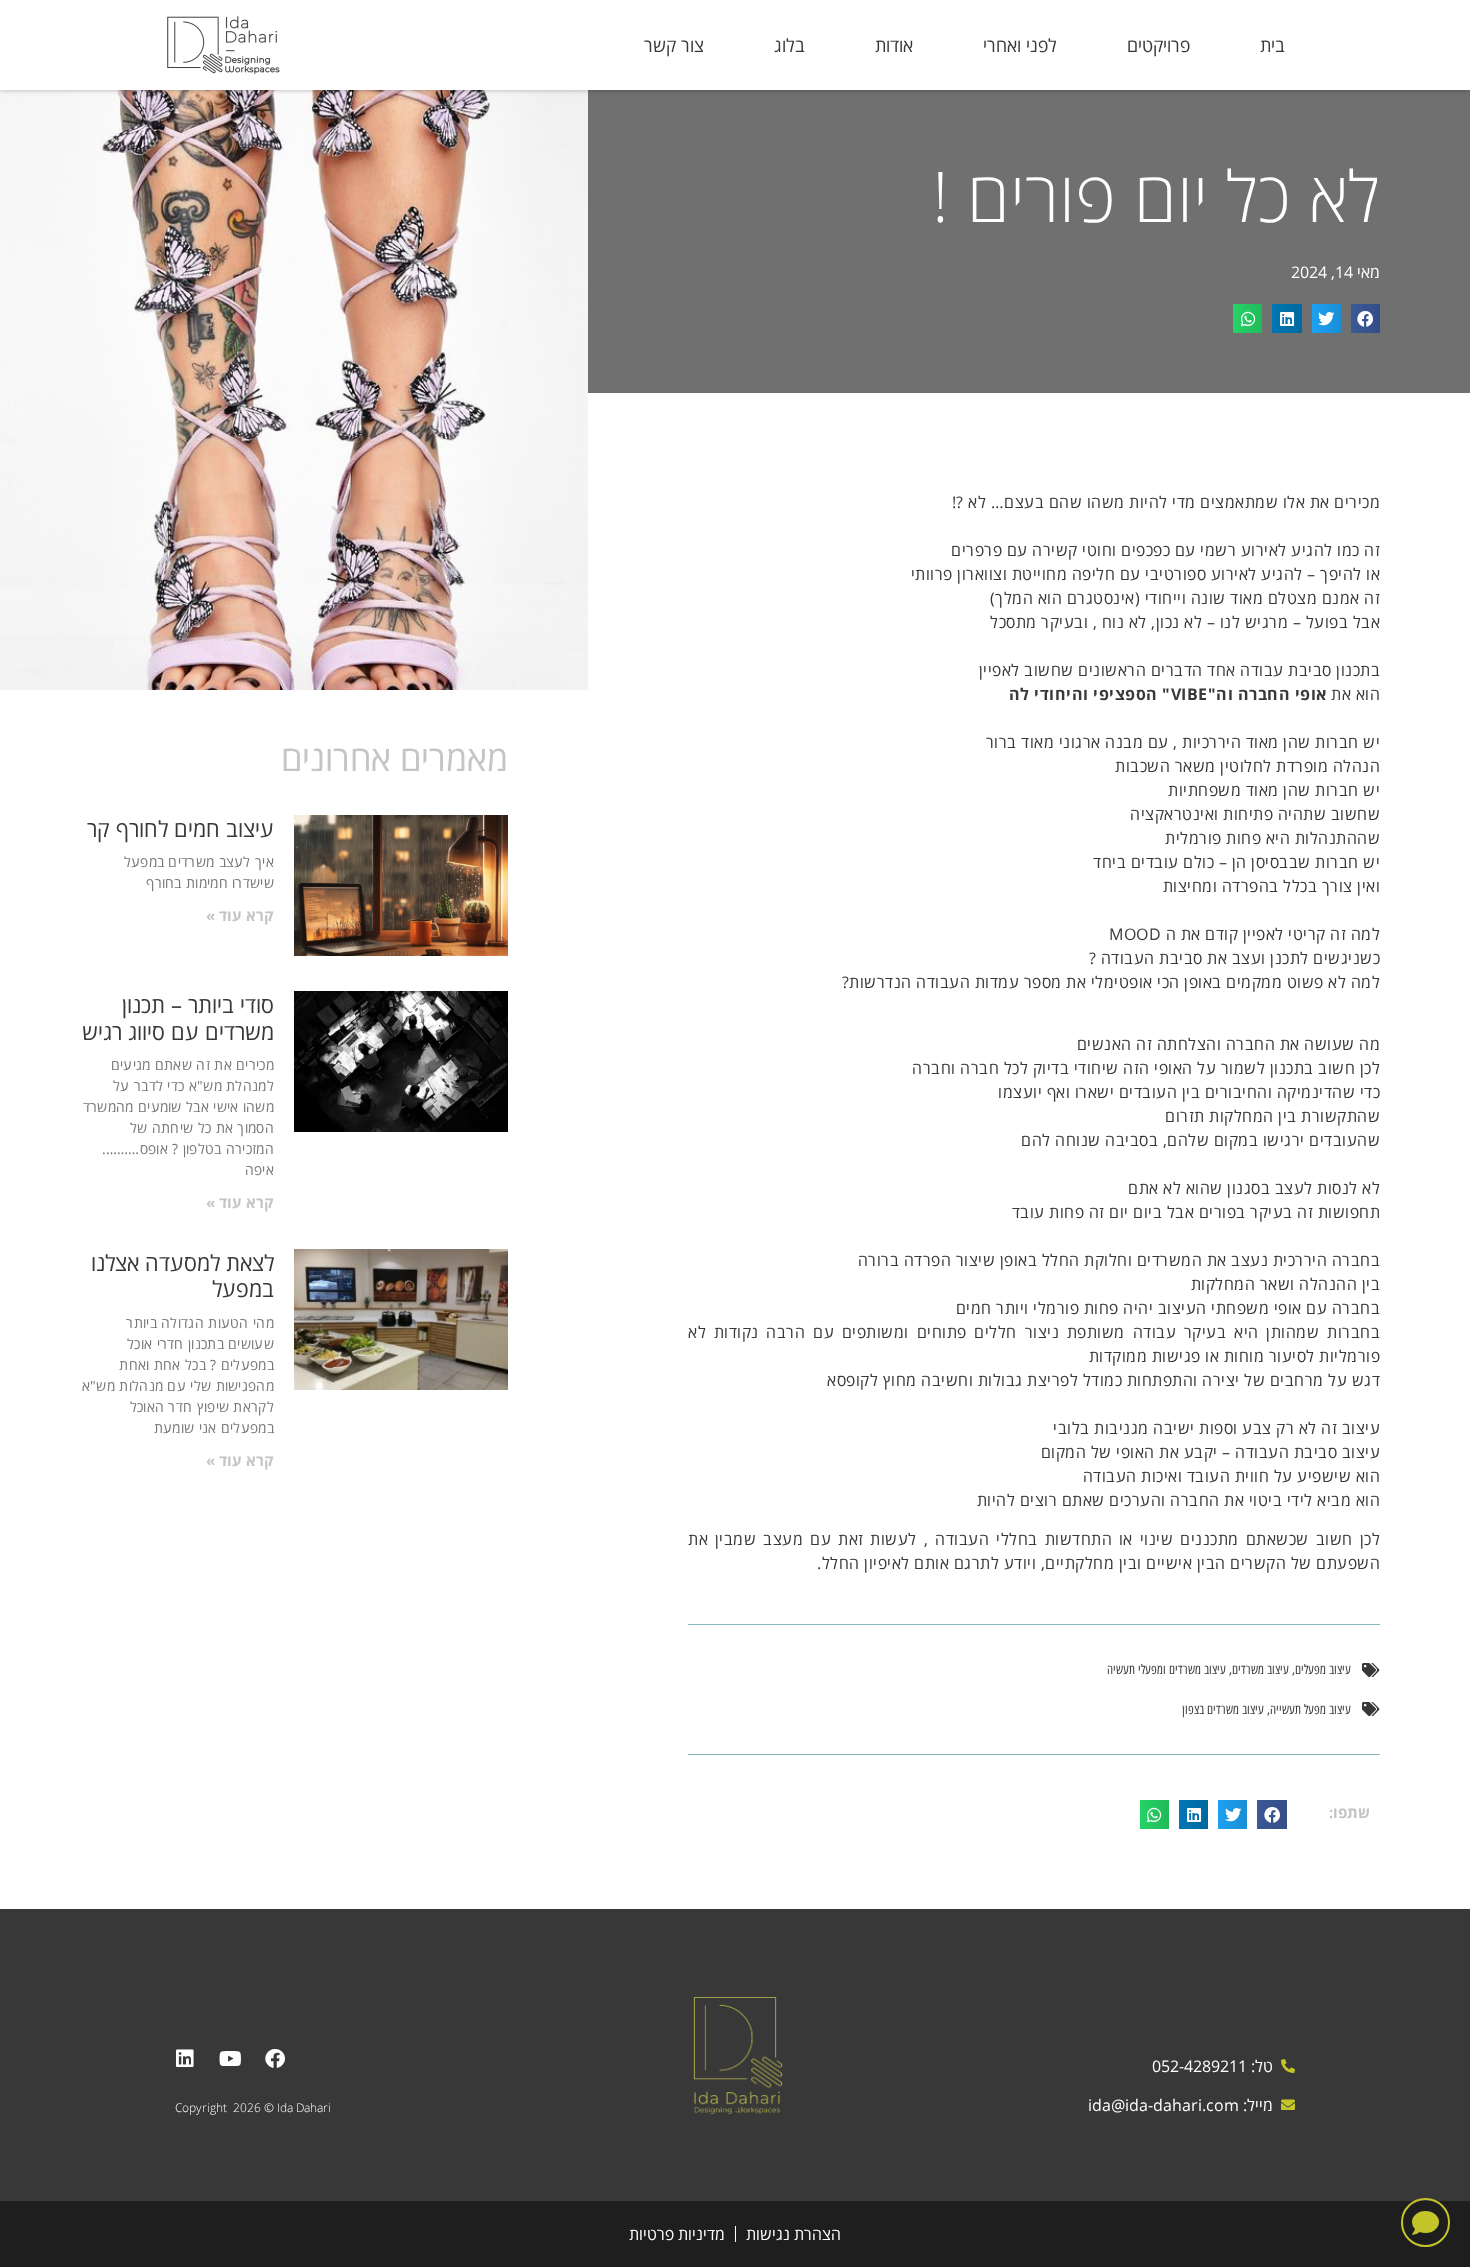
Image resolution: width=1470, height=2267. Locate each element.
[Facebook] (275, 2059)
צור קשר (674, 45)
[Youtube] (230, 2059)
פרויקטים (1158, 45)
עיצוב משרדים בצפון (1223, 1709)
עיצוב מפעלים (1323, 1669)
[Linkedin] (185, 2059)
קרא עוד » (240, 915)
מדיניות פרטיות (677, 2234)
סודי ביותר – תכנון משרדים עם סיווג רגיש (178, 1017)
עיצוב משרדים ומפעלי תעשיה (1166, 1669)
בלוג (789, 45)
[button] (1365, 318)
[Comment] (1425, 2222)
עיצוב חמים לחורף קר (180, 828)
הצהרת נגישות (793, 2234)
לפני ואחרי (1020, 45)
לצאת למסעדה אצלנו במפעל (182, 1275)
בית (1272, 45)
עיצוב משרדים (1260, 1669)
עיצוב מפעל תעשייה (1310, 1709)
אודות (894, 45)
